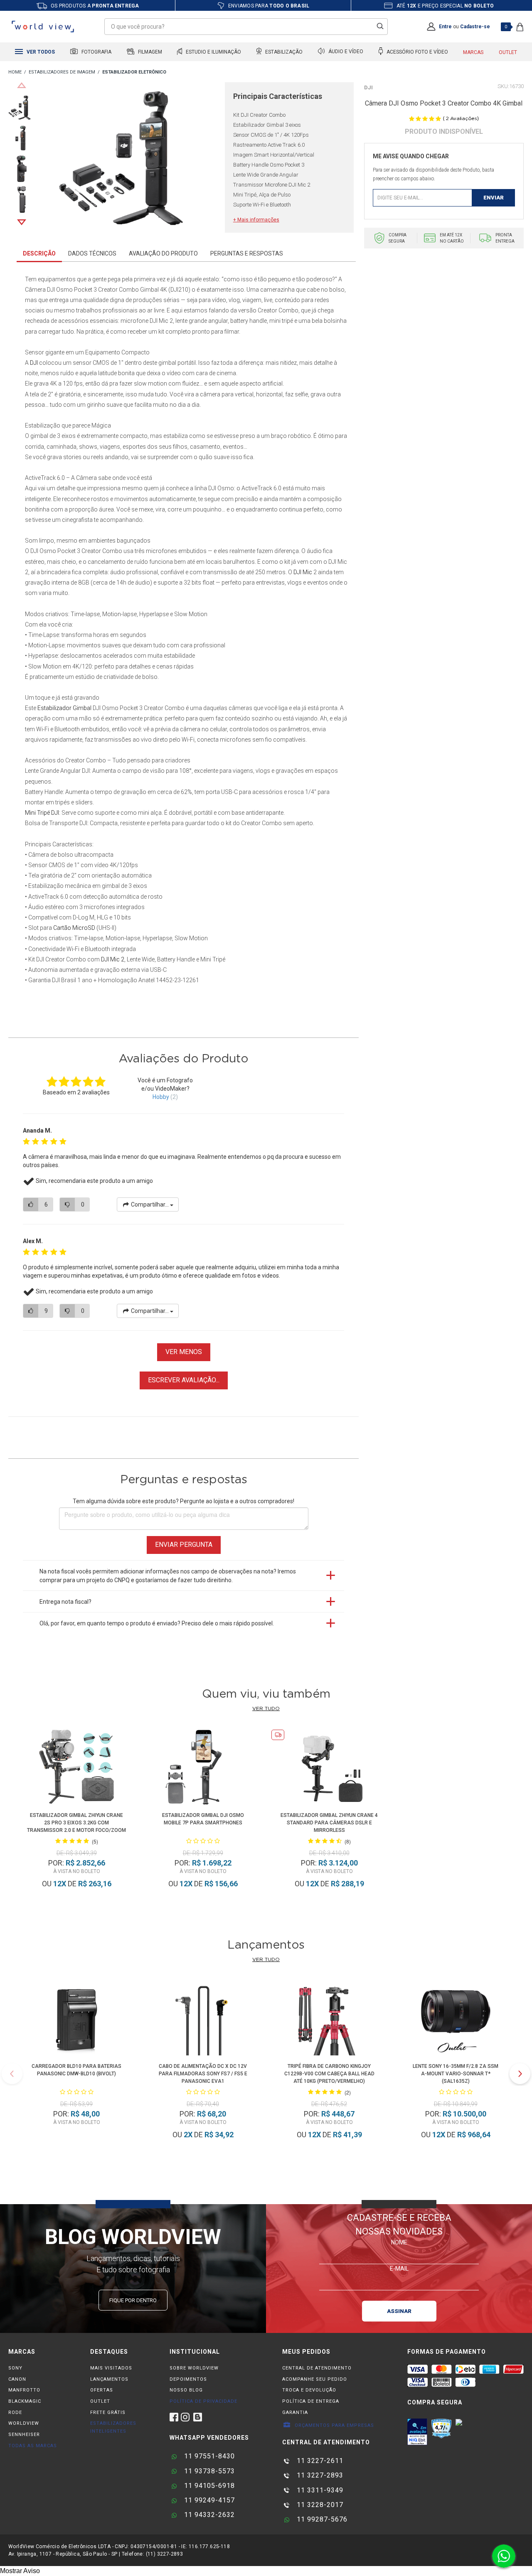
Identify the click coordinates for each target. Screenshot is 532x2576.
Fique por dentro (133, 2300)
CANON (17, 2379)
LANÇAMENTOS (109, 2379)
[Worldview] (43, 27)
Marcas (473, 52)
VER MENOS (184, 1352)
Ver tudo (266, 1708)
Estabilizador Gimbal (64, 708)
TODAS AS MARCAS (33, 2446)
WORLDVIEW (24, 2423)
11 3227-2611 (319, 2461)
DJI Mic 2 (113, 959)
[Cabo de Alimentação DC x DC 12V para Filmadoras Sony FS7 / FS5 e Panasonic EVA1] (203, 2019)
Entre (445, 27)
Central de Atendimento (317, 2368)
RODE (15, 2413)
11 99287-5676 (321, 2519)
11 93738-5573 (208, 2471)
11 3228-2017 (319, 2505)
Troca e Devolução (309, 2390)
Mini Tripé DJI (42, 813)
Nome (399, 2242)
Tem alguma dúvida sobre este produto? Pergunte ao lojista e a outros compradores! (183, 1501)
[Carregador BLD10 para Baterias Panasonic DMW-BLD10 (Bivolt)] (76, 2019)
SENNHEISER (24, 2435)
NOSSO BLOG (186, 2390)
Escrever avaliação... (184, 1380)
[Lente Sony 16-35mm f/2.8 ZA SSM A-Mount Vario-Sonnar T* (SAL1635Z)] (456, 2019)
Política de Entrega (311, 2401)
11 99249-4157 (208, 2500)
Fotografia (96, 52)
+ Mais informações (256, 220)
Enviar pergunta (184, 1545)
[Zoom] (22, 107)
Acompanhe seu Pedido (315, 2379)
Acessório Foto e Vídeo (417, 52)
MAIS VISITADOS (111, 2368)
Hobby (161, 1097)
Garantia (295, 2413)
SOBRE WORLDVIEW (194, 2368)
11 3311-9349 (319, 2490)
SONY (15, 2368)
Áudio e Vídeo (345, 52)
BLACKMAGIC (25, 2401)
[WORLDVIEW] (15, 73)
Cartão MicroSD (74, 928)
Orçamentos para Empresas (334, 2425)
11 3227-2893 (319, 2475)
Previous (22, 85)
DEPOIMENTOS (188, 2379)
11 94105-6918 (208, 2486)
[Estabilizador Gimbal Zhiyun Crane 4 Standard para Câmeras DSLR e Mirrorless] (329, 1769)
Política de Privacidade (203, 2401)
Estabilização (283, 52)
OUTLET (100, 2401)
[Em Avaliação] (417, 2432)
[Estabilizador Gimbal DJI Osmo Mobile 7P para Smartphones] (203, 1769)
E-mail (399, 2268)
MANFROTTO (24, 2390)
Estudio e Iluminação (213, 52)
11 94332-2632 (208, 2515)
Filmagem (149, 52)
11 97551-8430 (208, 2456)
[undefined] (132, 158)
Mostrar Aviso (20, 2571)
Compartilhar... (150, 1204)
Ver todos (40, 52)
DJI (368, 87)
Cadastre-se (475, 27)
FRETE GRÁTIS (108, 2413)
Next (22, 222)
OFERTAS (102, 2390)
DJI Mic (303, 572)
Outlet (508, 52)
